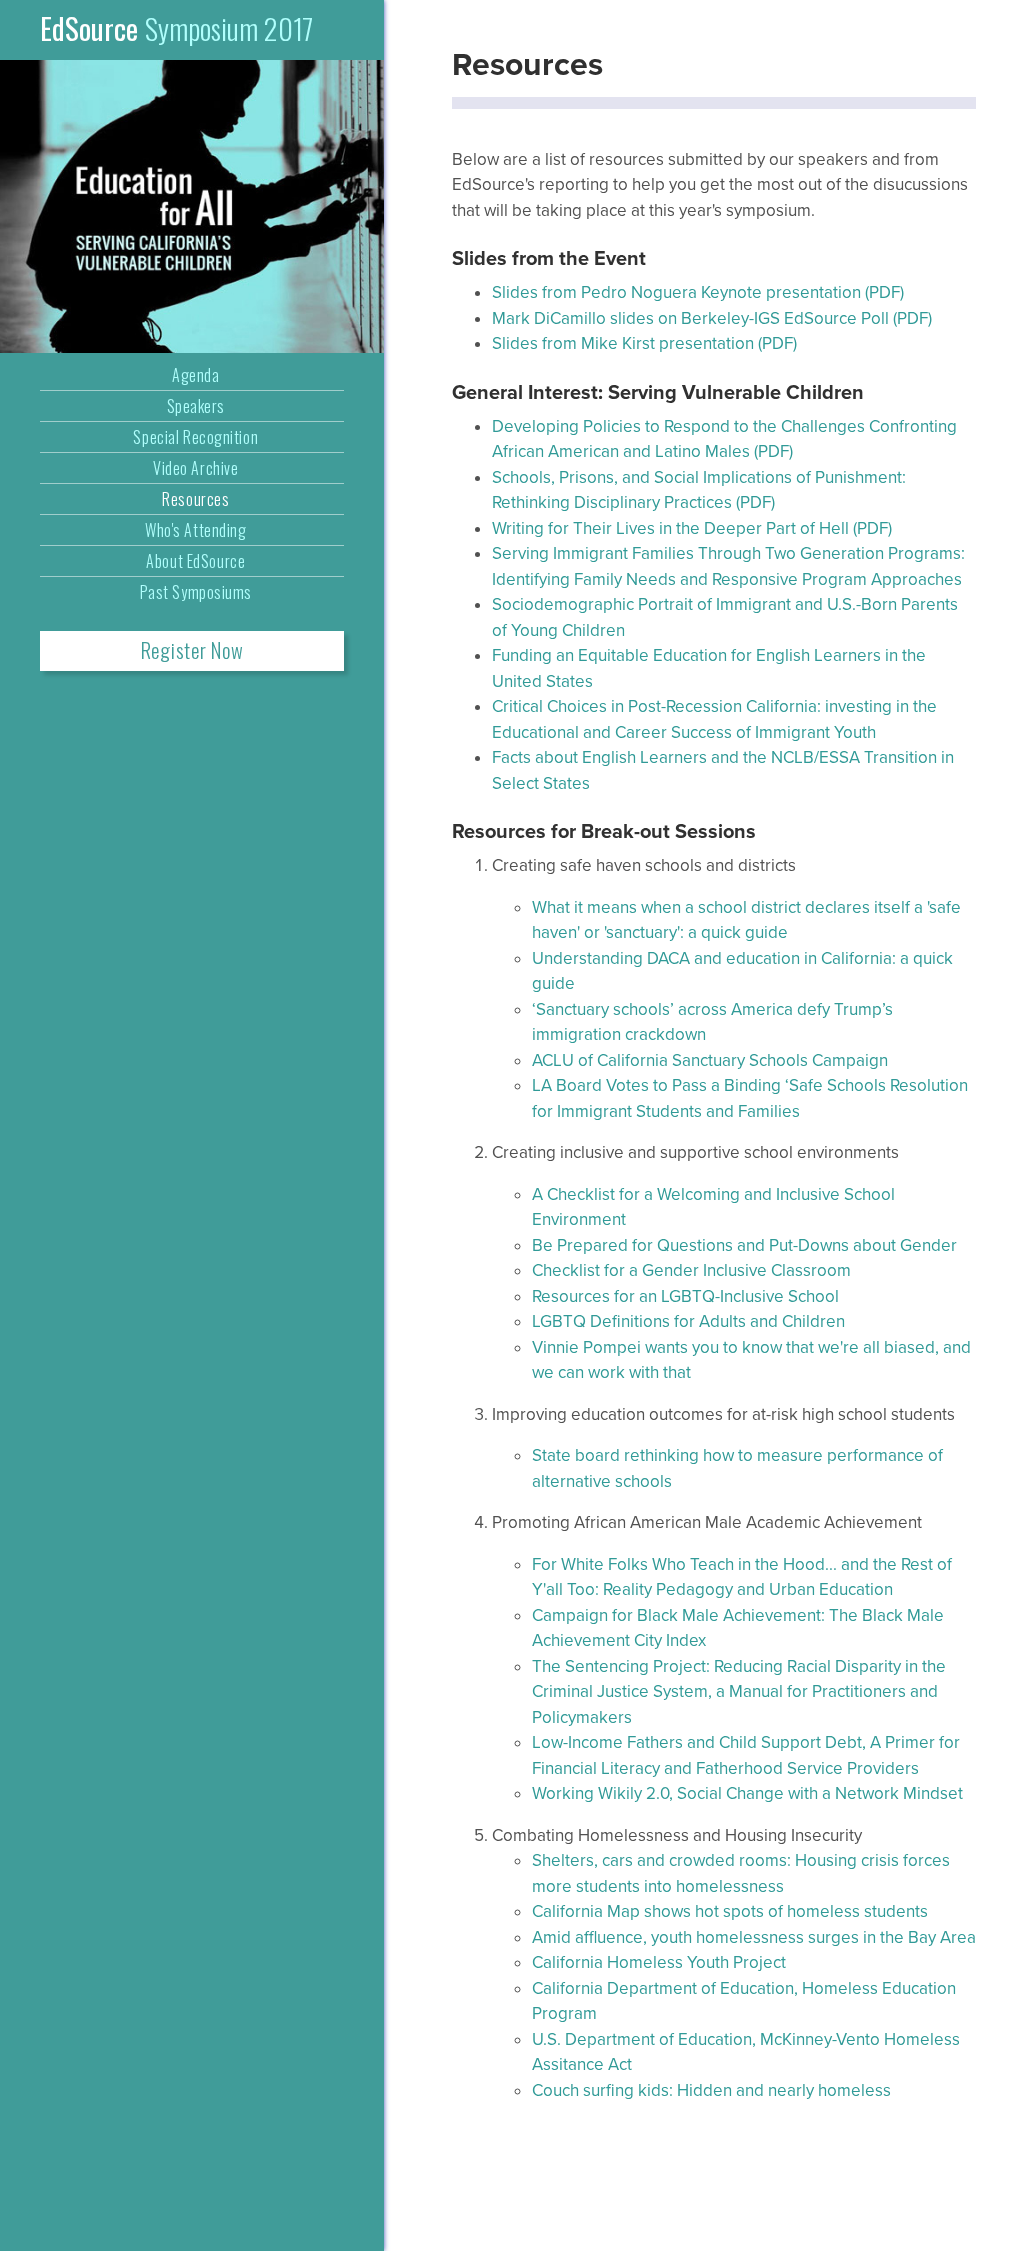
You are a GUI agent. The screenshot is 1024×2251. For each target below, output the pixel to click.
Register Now (192, 650)
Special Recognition (195, 437)
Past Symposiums (196, 592)
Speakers (196, 406)
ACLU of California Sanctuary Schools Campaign (710, 1060)
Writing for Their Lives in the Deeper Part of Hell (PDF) (692, 528)
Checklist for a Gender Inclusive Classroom (691, 1270)
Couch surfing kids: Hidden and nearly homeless (711, 2090)
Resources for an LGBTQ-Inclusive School (685, 1296)
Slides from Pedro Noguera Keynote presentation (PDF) (698, 292)
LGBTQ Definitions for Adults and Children (688, 1321)
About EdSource (195, 561)
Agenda (195, 375)
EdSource (176, 28)
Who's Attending (195, 530)
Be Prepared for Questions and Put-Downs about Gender (744, 1245)
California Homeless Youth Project (659, 1962)
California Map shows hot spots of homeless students (730, 1911)
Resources (195, 499)
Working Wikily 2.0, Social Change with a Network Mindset (747, 1793)
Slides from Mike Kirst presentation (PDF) (644, 343)
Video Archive (195, 468)
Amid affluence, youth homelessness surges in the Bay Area (754, 1937)
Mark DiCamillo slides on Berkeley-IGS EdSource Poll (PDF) (712, 318)
